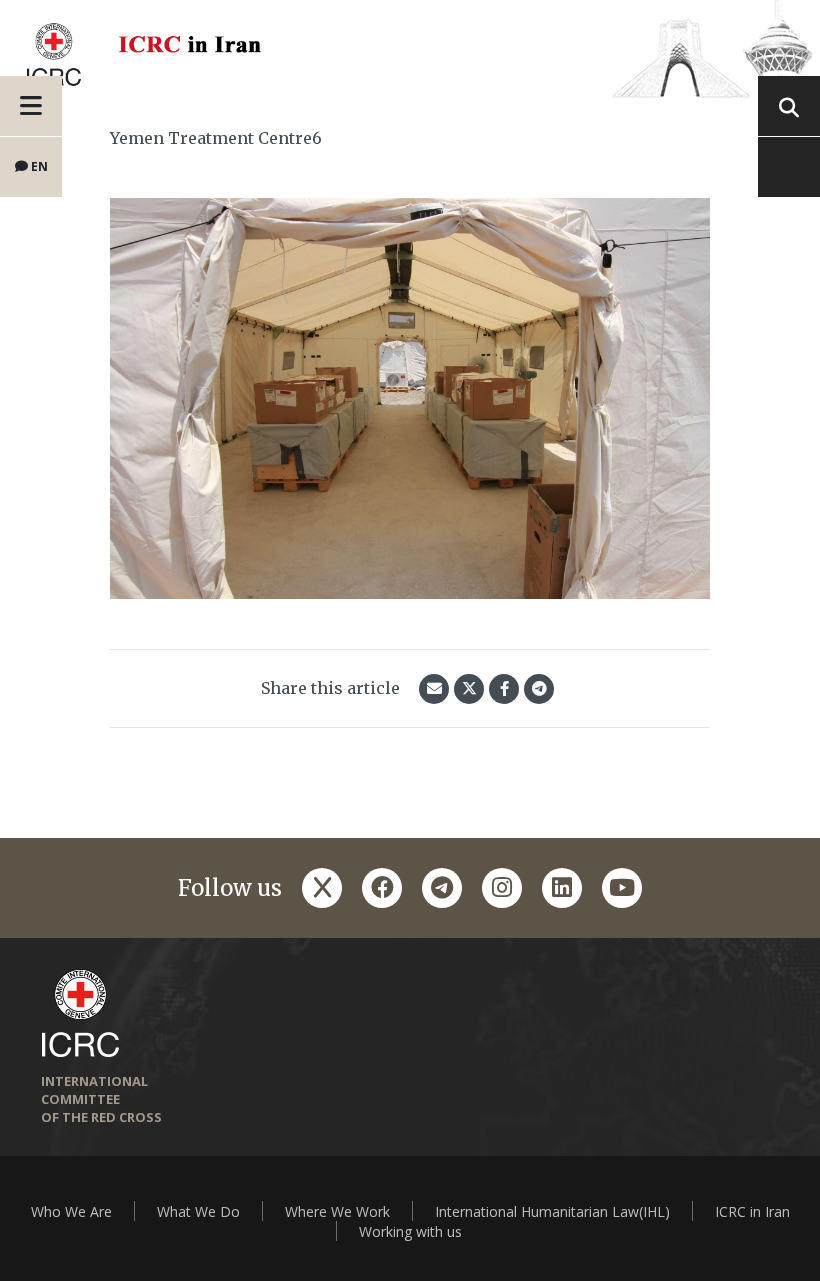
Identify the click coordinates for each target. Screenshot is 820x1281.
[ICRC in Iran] (410, 49)
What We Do (198, 1211)
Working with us (410, 1231)
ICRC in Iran (752, 1211)
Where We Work (337, 1211)
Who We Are (71, 1211)
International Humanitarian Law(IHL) (552, 1211)
